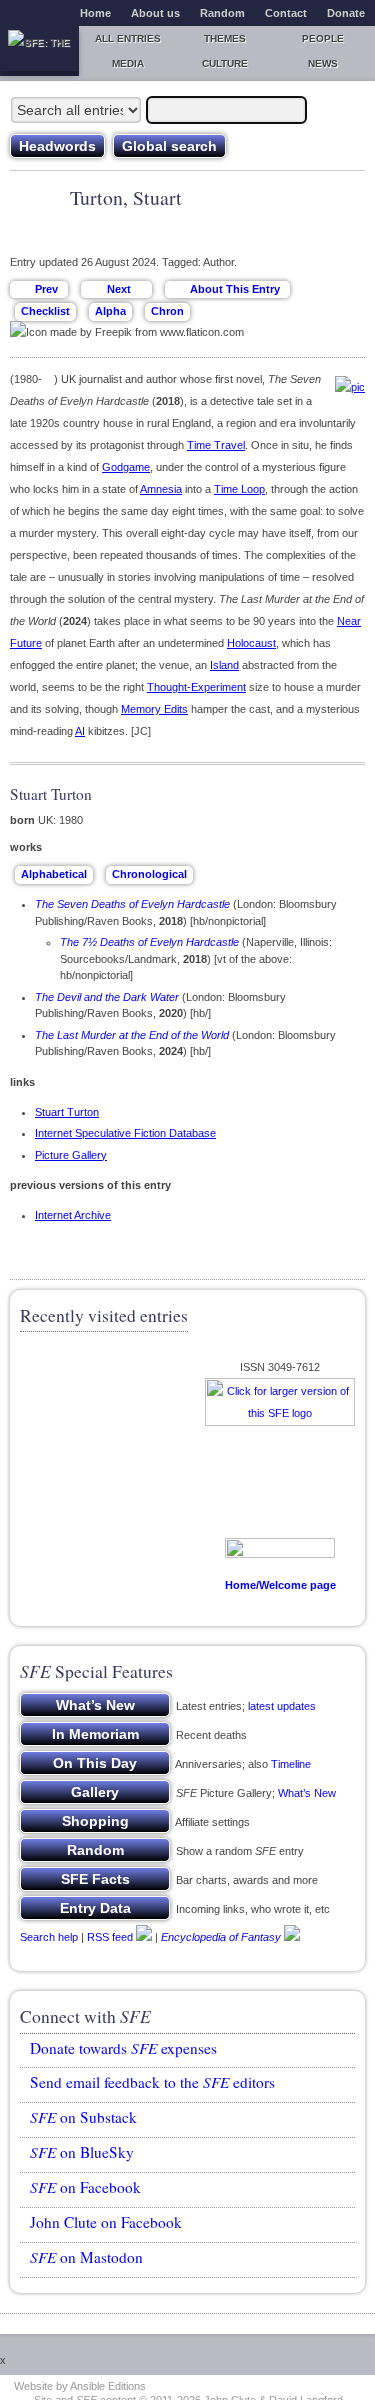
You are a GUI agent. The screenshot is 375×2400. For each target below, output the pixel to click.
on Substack (83, 2117)
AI (80, 731)
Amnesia (161, 489)
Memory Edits (154, 709)
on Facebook (85, 2187)
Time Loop (239, 489)
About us (155, 13)
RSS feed (110, 1937)
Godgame (126, 467)
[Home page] (39, 48)
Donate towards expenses (123, 2048)
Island (224, 665)
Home (95, 13)
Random (222, 13)
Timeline (291, 1764)
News (323, 63)
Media (128, 63)
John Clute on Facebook (106, 2222)
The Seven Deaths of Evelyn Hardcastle (132, 904)
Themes (225, 38)
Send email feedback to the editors (152, 2082)
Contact (286, 13)
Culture (225, 63)
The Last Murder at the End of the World (132, 1035)
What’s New (307, 1793)
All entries (128, 38)
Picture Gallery (71, 1155)
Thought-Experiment (196, 687)
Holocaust (251, 643)
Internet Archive (73, 1215)
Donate (346, 13)
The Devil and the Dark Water (107, 997)
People (323, 38)
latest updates (282, 1706)
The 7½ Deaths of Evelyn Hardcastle (149, 942)
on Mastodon (86, 2257)
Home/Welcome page (280, 1585)
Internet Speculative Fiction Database (125, 1133)
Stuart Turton (67, 1112)
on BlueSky (82, 2152)
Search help (49, 1937)
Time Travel (216, 445)
